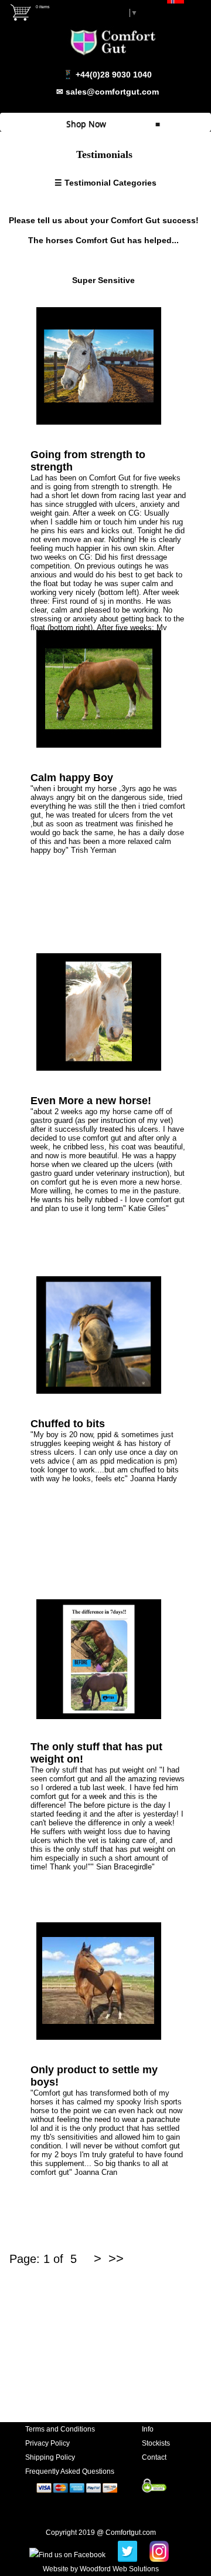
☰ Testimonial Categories (105, 183)
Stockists (156, 2443)
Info (148, 2429)
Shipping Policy (50, 2457)
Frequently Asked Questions (70, 2471)
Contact (154, 2457)
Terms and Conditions (60, 2429)
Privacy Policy (47, 2443)
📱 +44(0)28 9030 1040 (107, 75)
